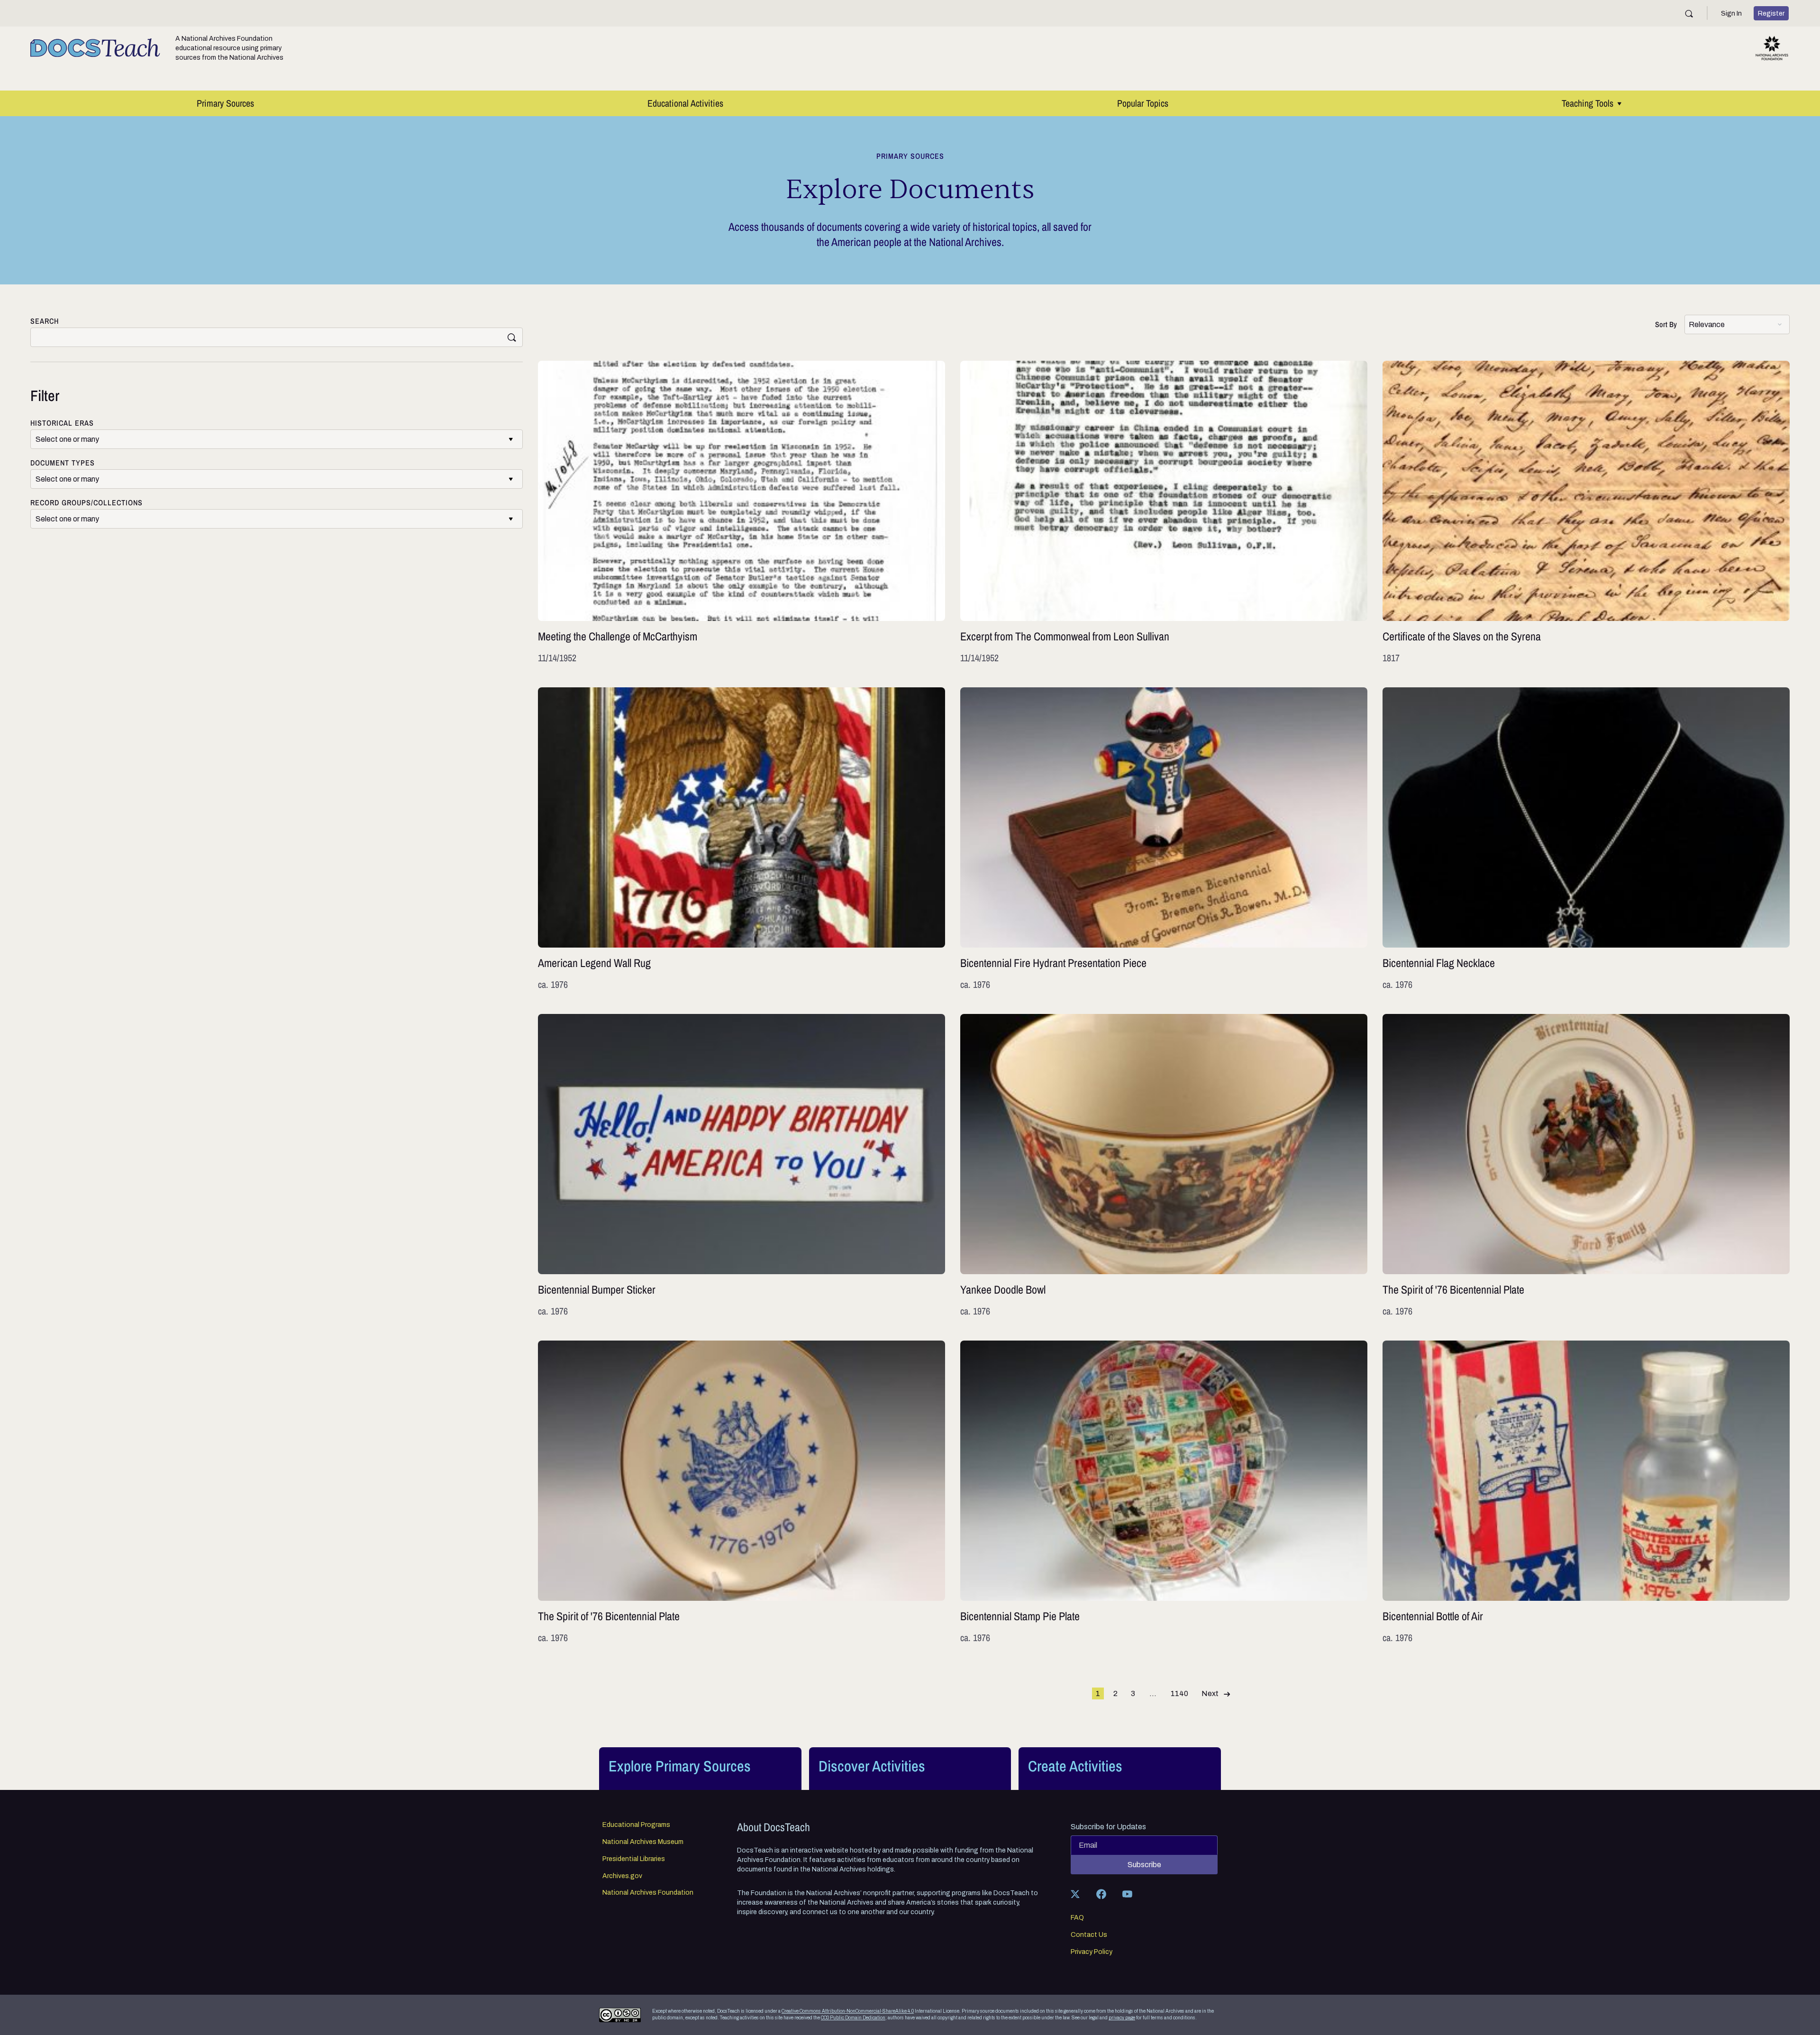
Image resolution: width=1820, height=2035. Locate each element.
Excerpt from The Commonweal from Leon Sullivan (1164, 513)
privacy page (1122, 2018)
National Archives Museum (643, 1842)
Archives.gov (622, 1876)
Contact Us (1089, 1935)
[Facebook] (1101, 1894)
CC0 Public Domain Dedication (853, 2018)
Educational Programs (636, 1825)
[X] (1075, 1894)
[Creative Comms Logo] (620, 2015)
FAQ (1077, 1918)
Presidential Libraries (634, 1859)
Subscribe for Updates (1108, 1827)
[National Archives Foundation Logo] (1772, 48)
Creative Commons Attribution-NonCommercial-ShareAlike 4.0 (848, 2011)
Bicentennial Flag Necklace (1586, 839)
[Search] (1689, 14)
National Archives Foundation (648, 1893)
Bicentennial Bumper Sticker (742, 1166)
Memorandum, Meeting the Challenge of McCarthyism (742, 513)
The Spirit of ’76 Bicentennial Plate (1586, 1166)
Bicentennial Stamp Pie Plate (1164, 1492)
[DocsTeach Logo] (95, 48)
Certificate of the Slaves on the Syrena (1586, 513)
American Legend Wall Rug (742, 839)
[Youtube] (1127, 1894)
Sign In (1731, 13)
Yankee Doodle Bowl (1164, 1166)
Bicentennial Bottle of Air (1586, 1492)
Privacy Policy (1092, 1952)
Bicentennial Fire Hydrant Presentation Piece (1164, 839)
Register (1771, 13)
